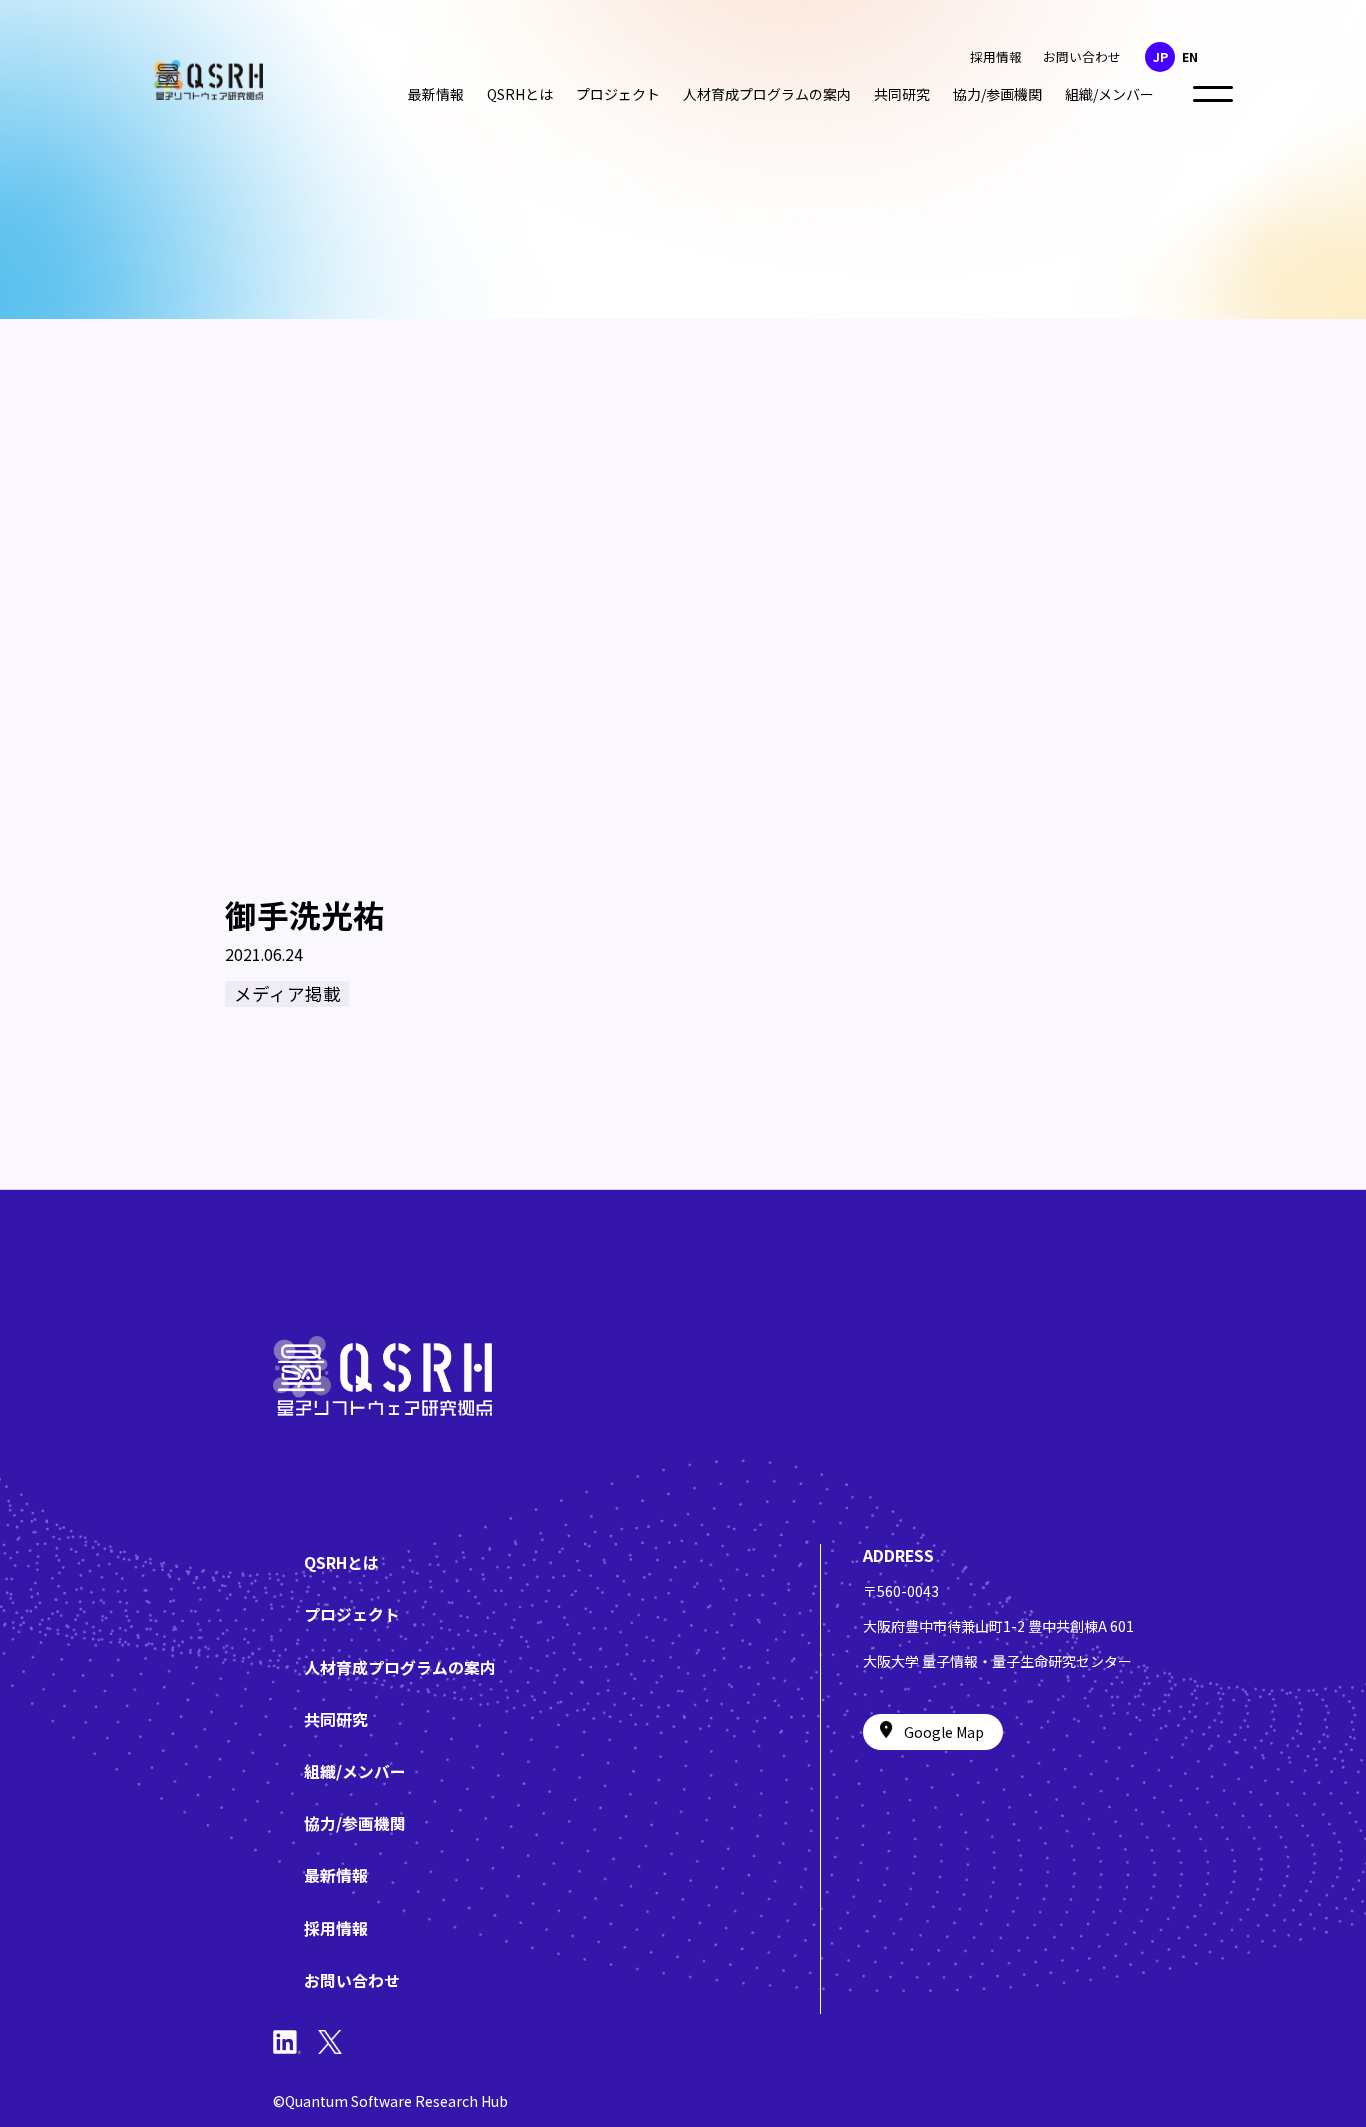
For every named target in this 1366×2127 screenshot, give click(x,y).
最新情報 (436, 94)
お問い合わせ (1082, 56)
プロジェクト (618, 94)
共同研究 (902, 94)
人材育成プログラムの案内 (767, 94)
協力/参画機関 (997, 94)
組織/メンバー (1109, 94)
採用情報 (996, 56)
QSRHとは (520, 94)
